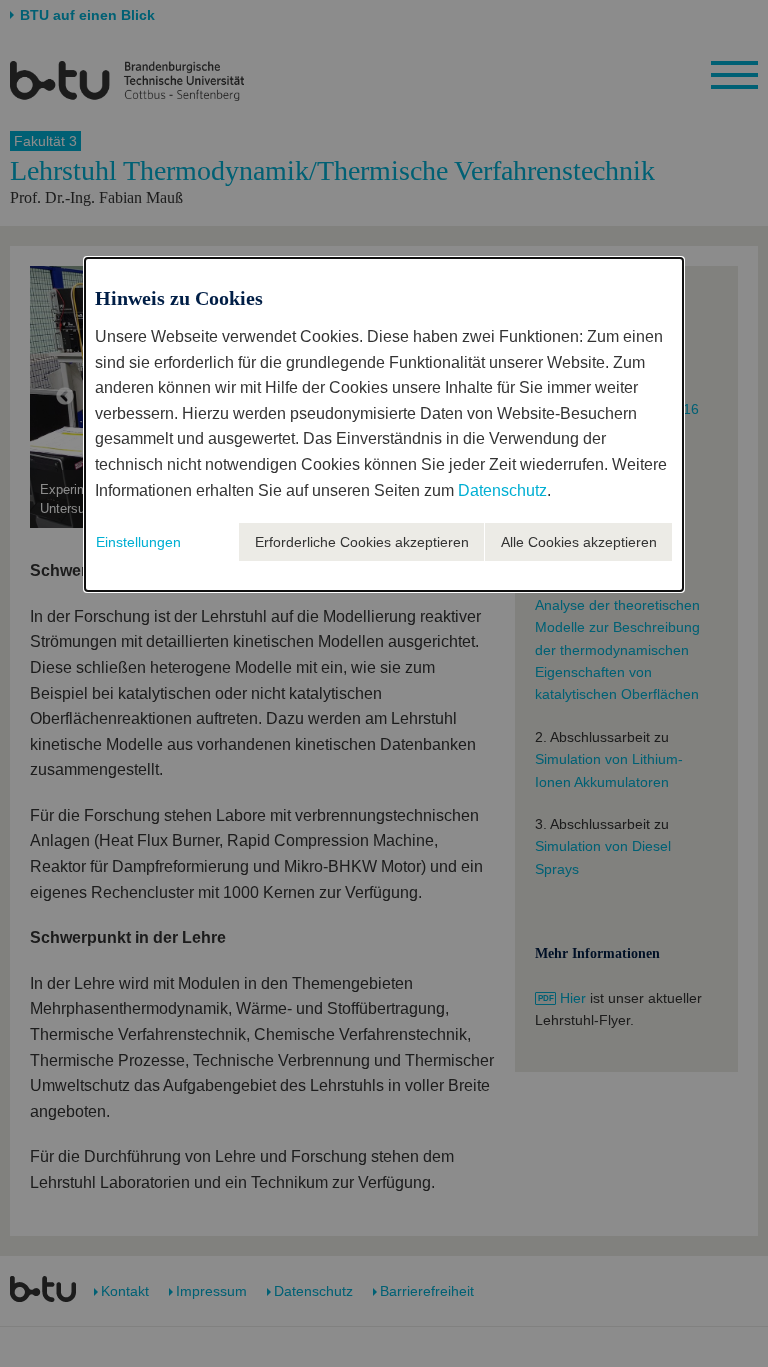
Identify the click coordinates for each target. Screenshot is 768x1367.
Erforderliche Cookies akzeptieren (362, 542)
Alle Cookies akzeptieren (579, 542)
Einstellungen (138, 542)
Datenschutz (502, 490)
